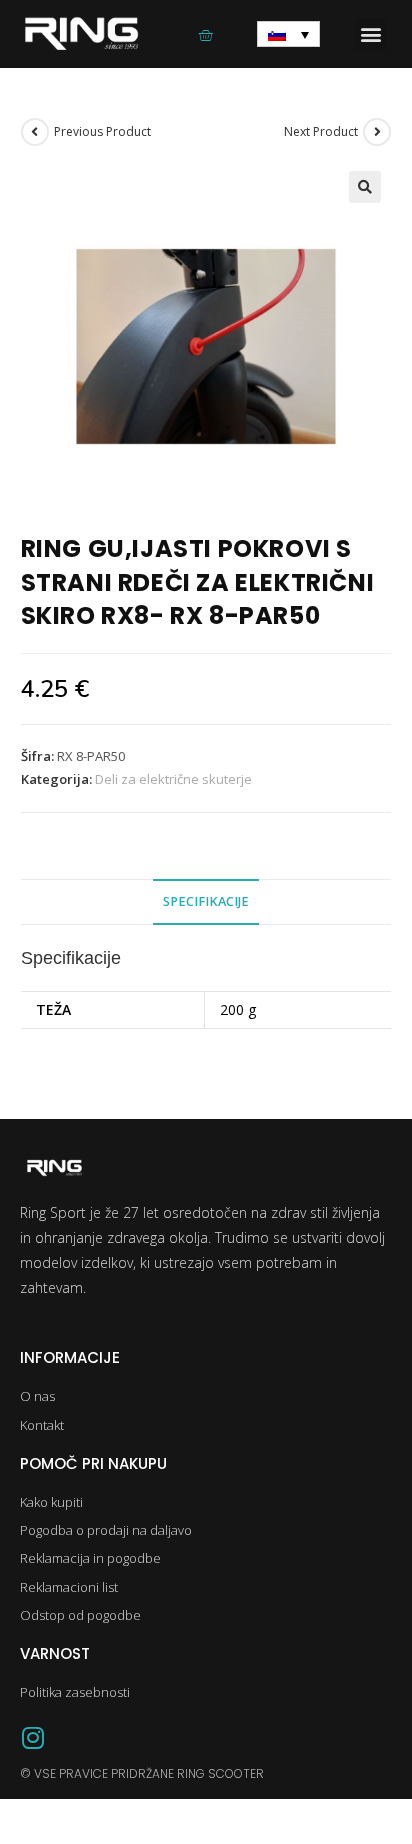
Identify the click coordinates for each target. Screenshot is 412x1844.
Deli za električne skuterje (173, 779)
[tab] (206, 902)
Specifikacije (206, 901)
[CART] (205, 34)
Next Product (321, 131)
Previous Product (102, 131)
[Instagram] (32, 1737)
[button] (370, 34)
